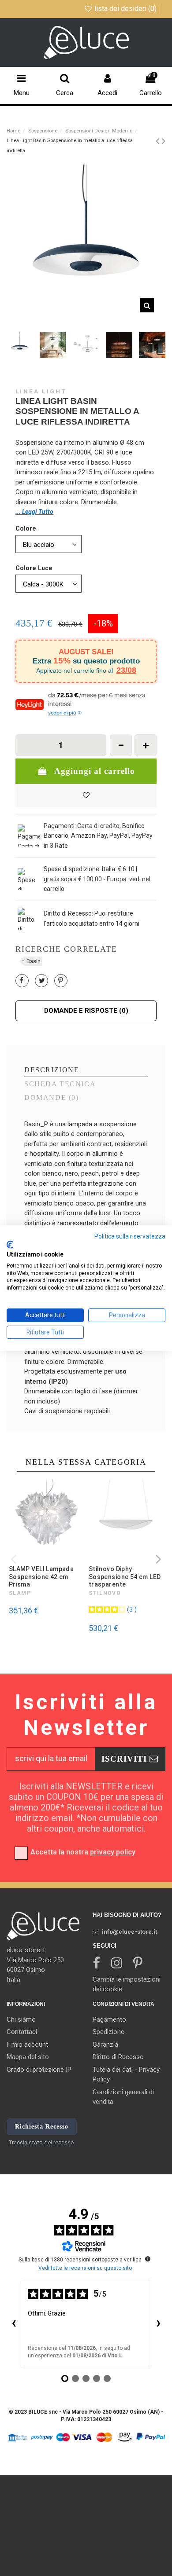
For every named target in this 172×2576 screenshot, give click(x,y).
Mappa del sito (28, 2057)
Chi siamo (21, 2019)
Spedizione (108, 2032)
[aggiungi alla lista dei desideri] (86, 796)
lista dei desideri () (125, 9)
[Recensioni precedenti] (14, 2324)
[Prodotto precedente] (159, 141)
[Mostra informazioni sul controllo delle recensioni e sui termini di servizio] (148, 2259)
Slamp (20, 1593)
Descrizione (52, 1070)
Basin (34, 961)
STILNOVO (105, 1593)
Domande (51, 1098)
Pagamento (109, 2019)
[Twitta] (42, 981)
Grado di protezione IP (39, 2070)
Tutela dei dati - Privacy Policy (126, 2075)
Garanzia (105, 2045)
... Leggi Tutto (34, 512)
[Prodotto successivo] (164, 141)
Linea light (41, 391)
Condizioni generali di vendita (123, 2097)
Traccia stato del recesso (41, 2142)
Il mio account (27, 2045)
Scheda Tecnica (60, 1084)
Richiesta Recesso (42, 2127)
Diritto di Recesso (118, 2057)
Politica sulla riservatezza (130, 1236)
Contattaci (22, 2032)
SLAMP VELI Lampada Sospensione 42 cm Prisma (41, 1577)
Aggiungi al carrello (95, 771)
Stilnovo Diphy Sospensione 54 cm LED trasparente (125, 1577)
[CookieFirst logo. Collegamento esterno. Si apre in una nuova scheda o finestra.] (10, 1245)
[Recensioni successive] (158, 2324)
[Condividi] (21, 981)
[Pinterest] (61, 981)
